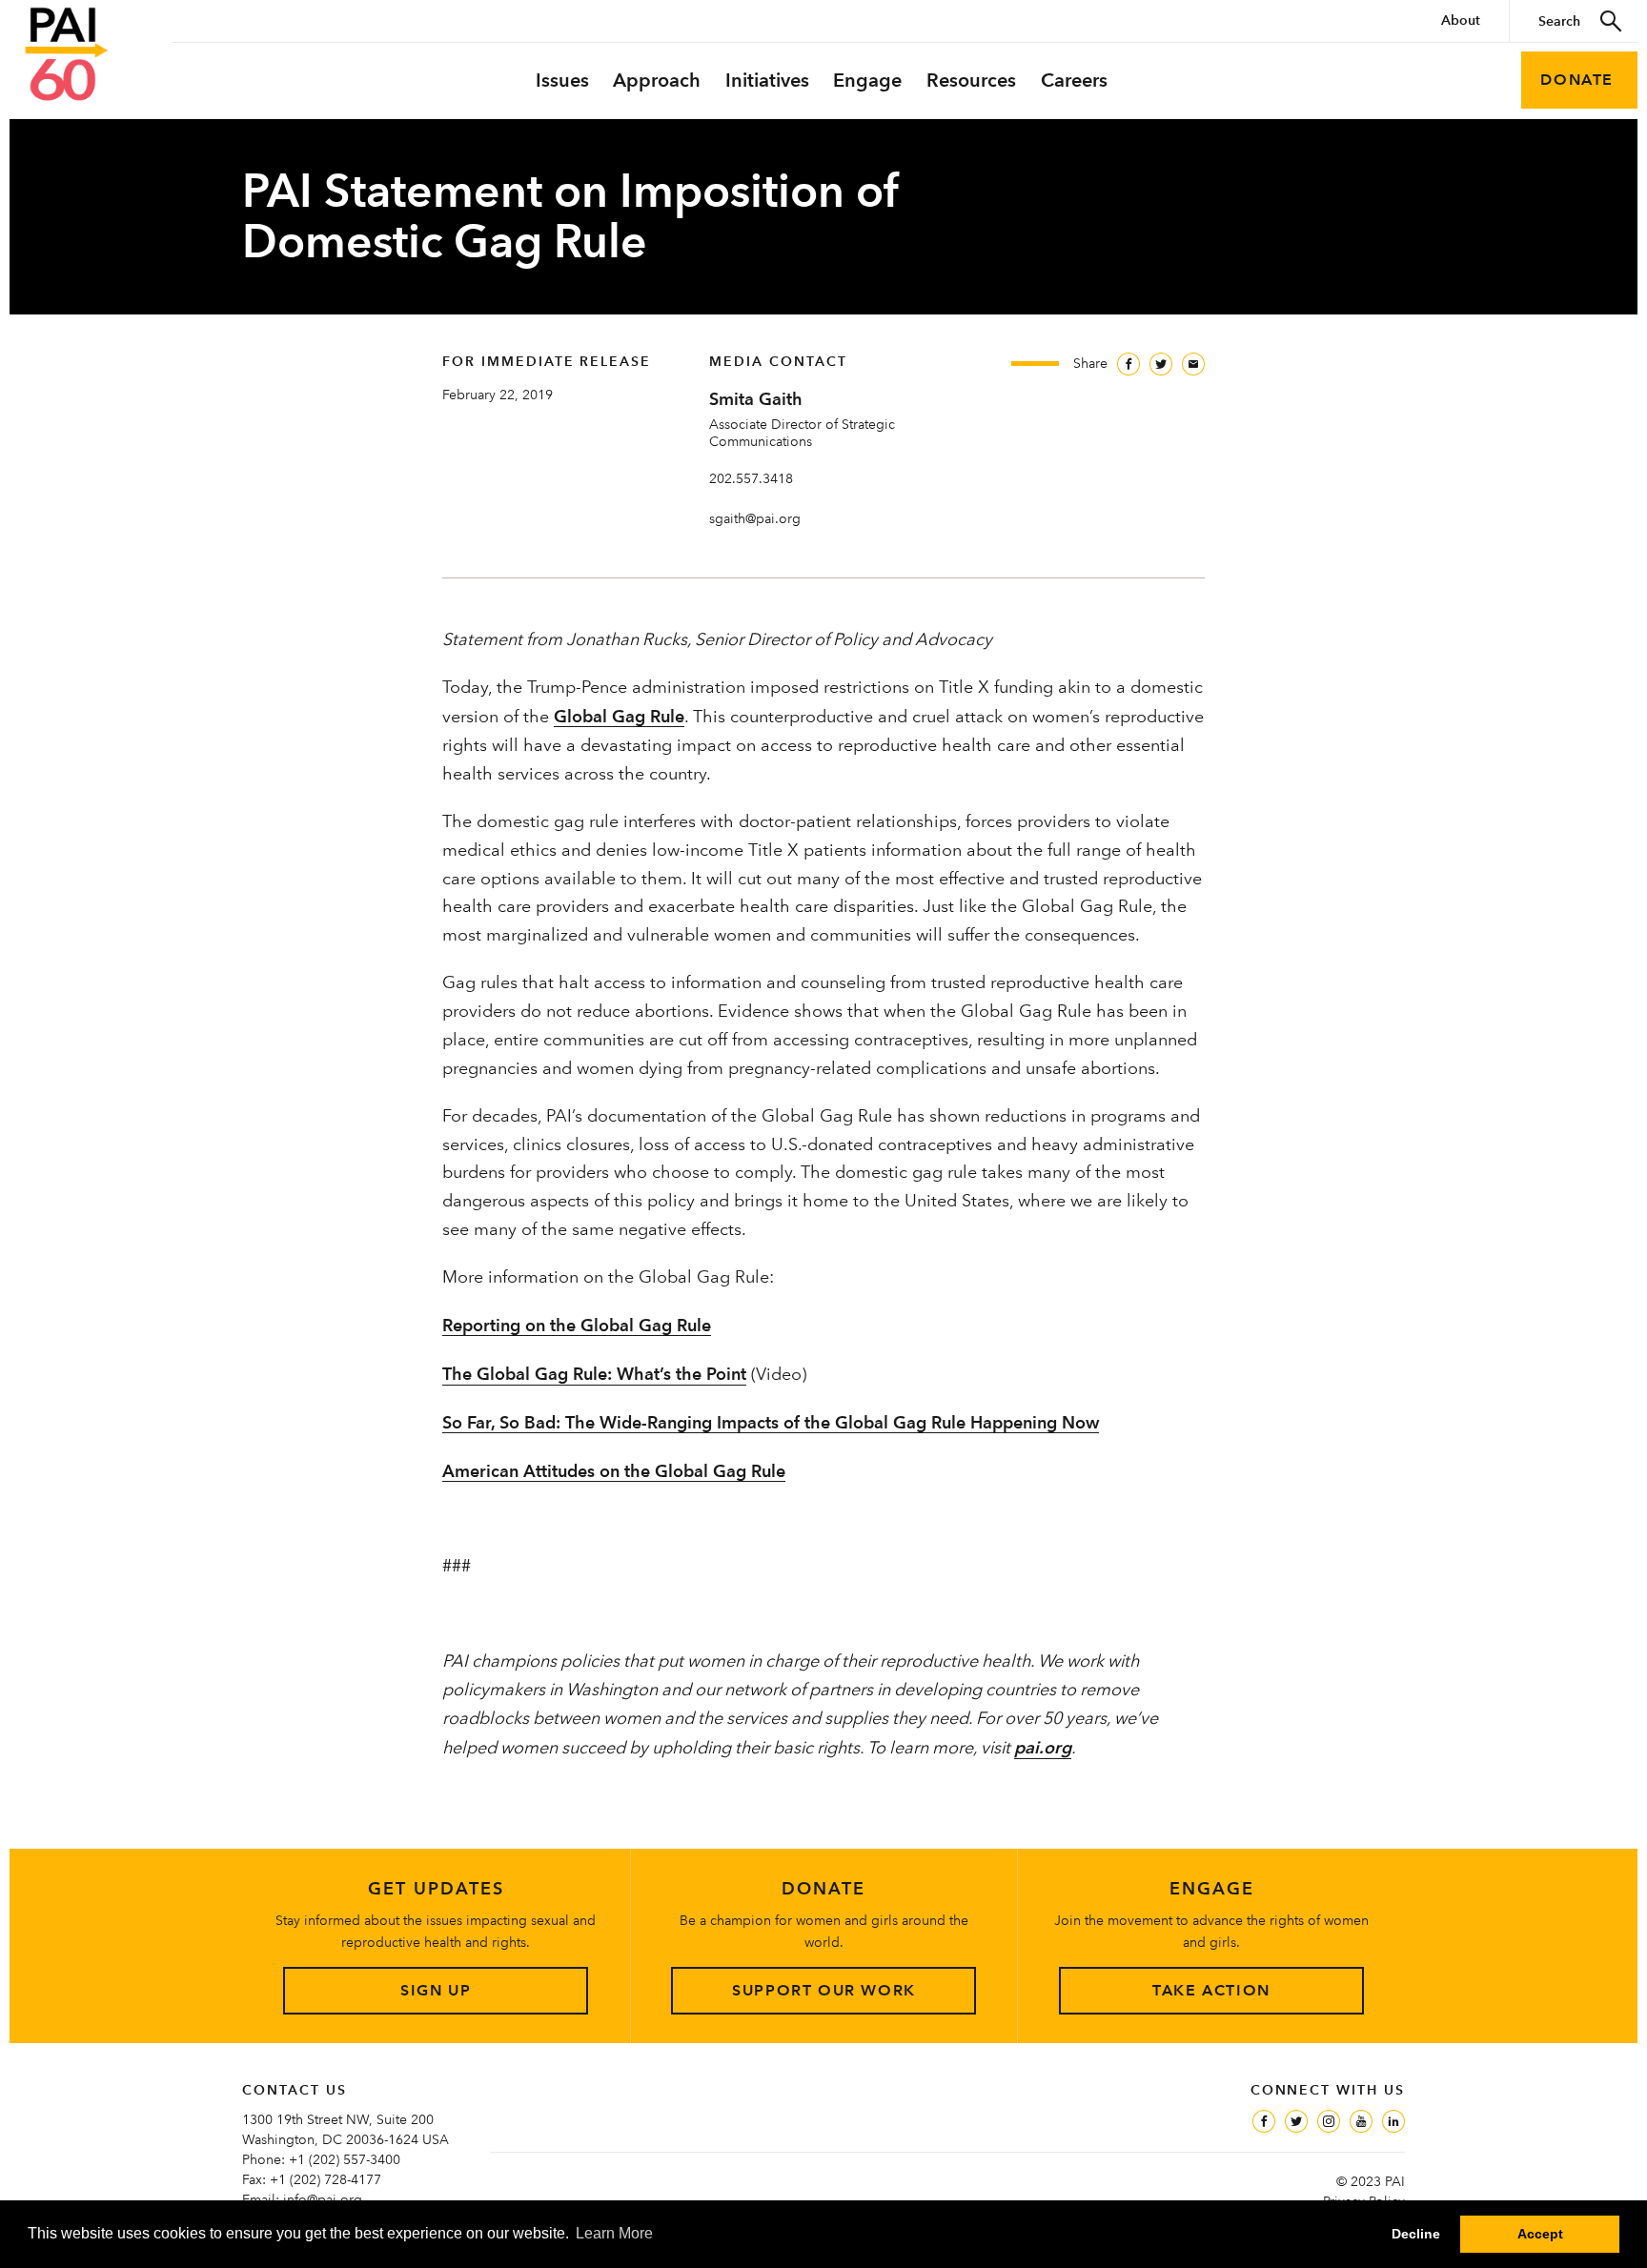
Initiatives (767, 80)
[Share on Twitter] (1161, 364)
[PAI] (67, 54)
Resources (971, 80)
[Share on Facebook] (1128, 364)
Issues (562, 80)
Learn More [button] (614, 2233)
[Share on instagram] (1329, 2121)
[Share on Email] (1193, 364)
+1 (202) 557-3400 (345, 2159)
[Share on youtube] (1361, 2121)
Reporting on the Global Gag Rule (577, 1325)
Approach (657, 80)
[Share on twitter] (1296, 2121)
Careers (1074, 80)
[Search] (1612, 21)
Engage (867, 80)
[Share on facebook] (1264, 2121)
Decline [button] (1416, 2234)
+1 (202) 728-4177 (325, 2179)
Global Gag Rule (619, 716)
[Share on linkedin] (1393, 2121)
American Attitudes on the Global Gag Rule (614, 1471)
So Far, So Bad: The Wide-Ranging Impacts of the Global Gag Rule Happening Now (771, 1422)
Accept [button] (1540, 2234)
